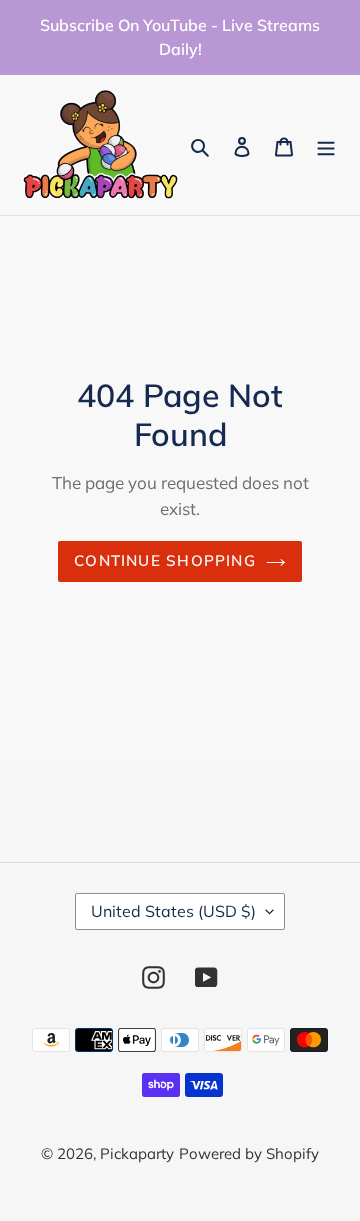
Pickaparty (137, 1153)
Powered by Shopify (249, 1153)
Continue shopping (165, 560)
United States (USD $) (173, 911)
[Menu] (326, 145)
